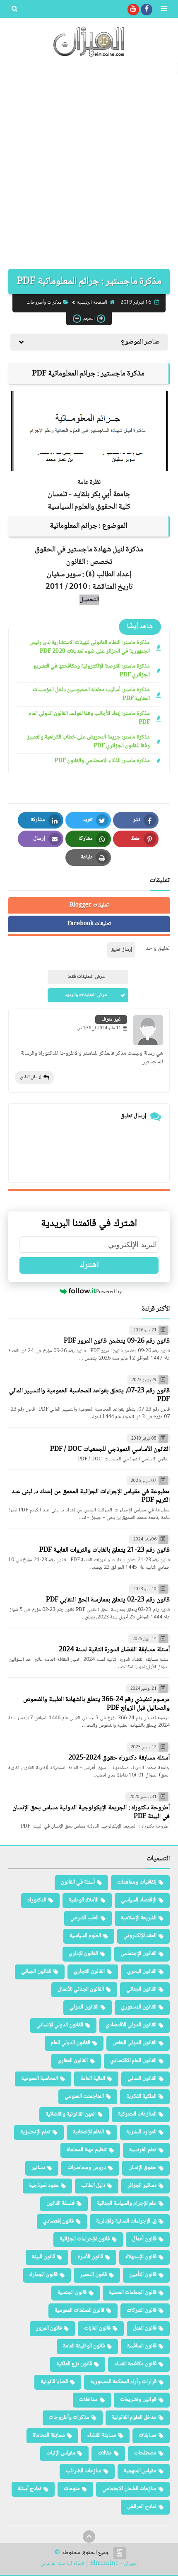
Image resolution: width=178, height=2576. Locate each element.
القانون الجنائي (141, 1989)
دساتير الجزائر (142, 2186)
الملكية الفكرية (141, 2096)
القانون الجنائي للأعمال (81, 1989)
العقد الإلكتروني (140, 1936)
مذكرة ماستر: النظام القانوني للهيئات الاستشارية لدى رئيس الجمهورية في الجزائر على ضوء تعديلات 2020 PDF (90, 647)
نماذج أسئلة (30, 2489)
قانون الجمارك (43, 2275)
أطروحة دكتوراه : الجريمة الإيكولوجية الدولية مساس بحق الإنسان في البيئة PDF (91, 1812)
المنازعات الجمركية (137, 2114)
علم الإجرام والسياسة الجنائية (127, 2203)
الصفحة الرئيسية (92, 303)
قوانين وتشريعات (138, 2400)
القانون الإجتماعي (138, 1954)
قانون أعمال (144, 2239)
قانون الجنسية (72, 2293)
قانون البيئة (43, 2257)
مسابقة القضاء (102, 2435)
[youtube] (133, 10)
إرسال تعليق (31, 1077)
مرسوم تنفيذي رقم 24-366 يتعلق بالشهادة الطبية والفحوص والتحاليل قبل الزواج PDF (96, 1704)
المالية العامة (93, 2079)
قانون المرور (49, 2328)
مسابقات (148, 2435)
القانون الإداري (83, 1954)
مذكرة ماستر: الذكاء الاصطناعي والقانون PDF (102, 761)
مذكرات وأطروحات (44, 303)
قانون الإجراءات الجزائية (85, 2239)
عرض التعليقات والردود (86, 995)
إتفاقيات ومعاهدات (137, 1882)
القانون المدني (142, 2079)
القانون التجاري (89, 1972)
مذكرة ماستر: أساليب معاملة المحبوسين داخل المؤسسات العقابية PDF (91, 695)
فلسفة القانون (60, 2203)
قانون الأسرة (90, 2257)
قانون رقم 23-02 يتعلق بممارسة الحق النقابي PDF (108, 1600)
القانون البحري (142, 1972)
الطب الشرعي (84, 1918)
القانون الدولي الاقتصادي (131, 2025)
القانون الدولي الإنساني (60, 2025)
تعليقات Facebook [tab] (89, 924)
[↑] (89, 2537)
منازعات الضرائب (84, 2471)
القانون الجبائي (36, 1972)
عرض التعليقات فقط (86, 977)
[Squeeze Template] (120, 2553)
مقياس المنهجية (140, 2471)
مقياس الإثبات (61, 2453)
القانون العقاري (73, 2061)
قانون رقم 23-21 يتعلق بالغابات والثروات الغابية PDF (105, 1550)
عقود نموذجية (44, 2186)
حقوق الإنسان (142, 2168)
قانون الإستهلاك (141, 2257)
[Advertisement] (89, 167)
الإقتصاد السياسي (139, 1900)
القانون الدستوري (139, 2007)
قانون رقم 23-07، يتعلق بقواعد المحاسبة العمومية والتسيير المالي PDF (89, 1395)
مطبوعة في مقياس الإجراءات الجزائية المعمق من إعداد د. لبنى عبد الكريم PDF (91, 1496)
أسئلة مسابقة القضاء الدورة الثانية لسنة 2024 (114, 1650)
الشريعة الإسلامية (139, 1918)
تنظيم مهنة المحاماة (87, 2150)
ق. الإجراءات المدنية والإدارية (126, 2221)
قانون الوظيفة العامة (84, 2346)
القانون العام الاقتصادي (133, 2061)
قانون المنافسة (142, 2346)
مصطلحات (145, 2453)
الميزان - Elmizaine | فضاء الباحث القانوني (89, 2564)
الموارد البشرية (141, 2132)
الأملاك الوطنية (84, 1900)
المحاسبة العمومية (40, 2079)
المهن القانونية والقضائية (71, 2114)
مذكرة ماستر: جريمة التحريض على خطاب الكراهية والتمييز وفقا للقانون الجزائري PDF (88, 742)
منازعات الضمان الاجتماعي (129, 2489)
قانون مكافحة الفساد (135, 2364)
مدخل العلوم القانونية (134, 2418)
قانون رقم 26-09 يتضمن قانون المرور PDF (117, 1341)
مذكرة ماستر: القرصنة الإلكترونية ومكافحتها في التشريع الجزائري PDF (92, 671)
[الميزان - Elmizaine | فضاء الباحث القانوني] (89, 42)
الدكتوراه (37, 1900)
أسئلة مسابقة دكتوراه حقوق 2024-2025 (119, 1758)
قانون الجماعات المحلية (133, 2293)
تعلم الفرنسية (143, 2150)
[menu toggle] (164, 10)
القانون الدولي (84, 2007)
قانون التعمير (93, 2275)
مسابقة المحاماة (49, 2435)
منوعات (72, 2489)
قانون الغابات (97, 2328)
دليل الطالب (93, 2186)
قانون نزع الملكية (74, 2364)
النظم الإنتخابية (88, 2132)
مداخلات (88, 2400)
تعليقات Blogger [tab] (89, 905)
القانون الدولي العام (71, 2043)
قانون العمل (145, 2328)
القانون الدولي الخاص (135, 2043)
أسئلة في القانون (78, 1882)
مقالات (105, 2453)
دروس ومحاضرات (87, 2168)
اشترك (89, 1265)
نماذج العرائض (142, 2507)
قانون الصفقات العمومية (79, 2310)
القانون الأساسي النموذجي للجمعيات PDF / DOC (110, 1449)
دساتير (38, 2168)
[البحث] (14, 10)
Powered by (109, 1291)
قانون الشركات (142, 2310)
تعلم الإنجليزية (35, 2132)
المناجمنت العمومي (84, 2096)
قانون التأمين (143, 2275)
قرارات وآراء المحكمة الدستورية (123, 2382)
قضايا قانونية (54, 2382)
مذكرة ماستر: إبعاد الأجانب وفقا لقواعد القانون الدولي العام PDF (89, 718)
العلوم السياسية (85, 1936)
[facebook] (147, 10)
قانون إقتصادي (58, 2221)
